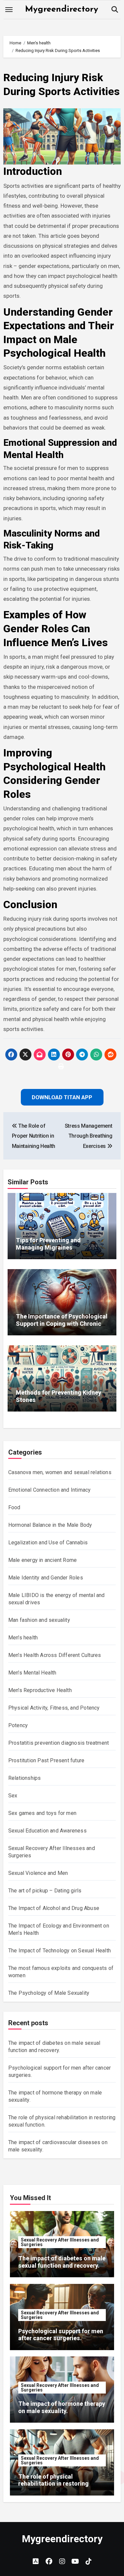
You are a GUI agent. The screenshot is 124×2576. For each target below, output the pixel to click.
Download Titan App (62, 1330)
